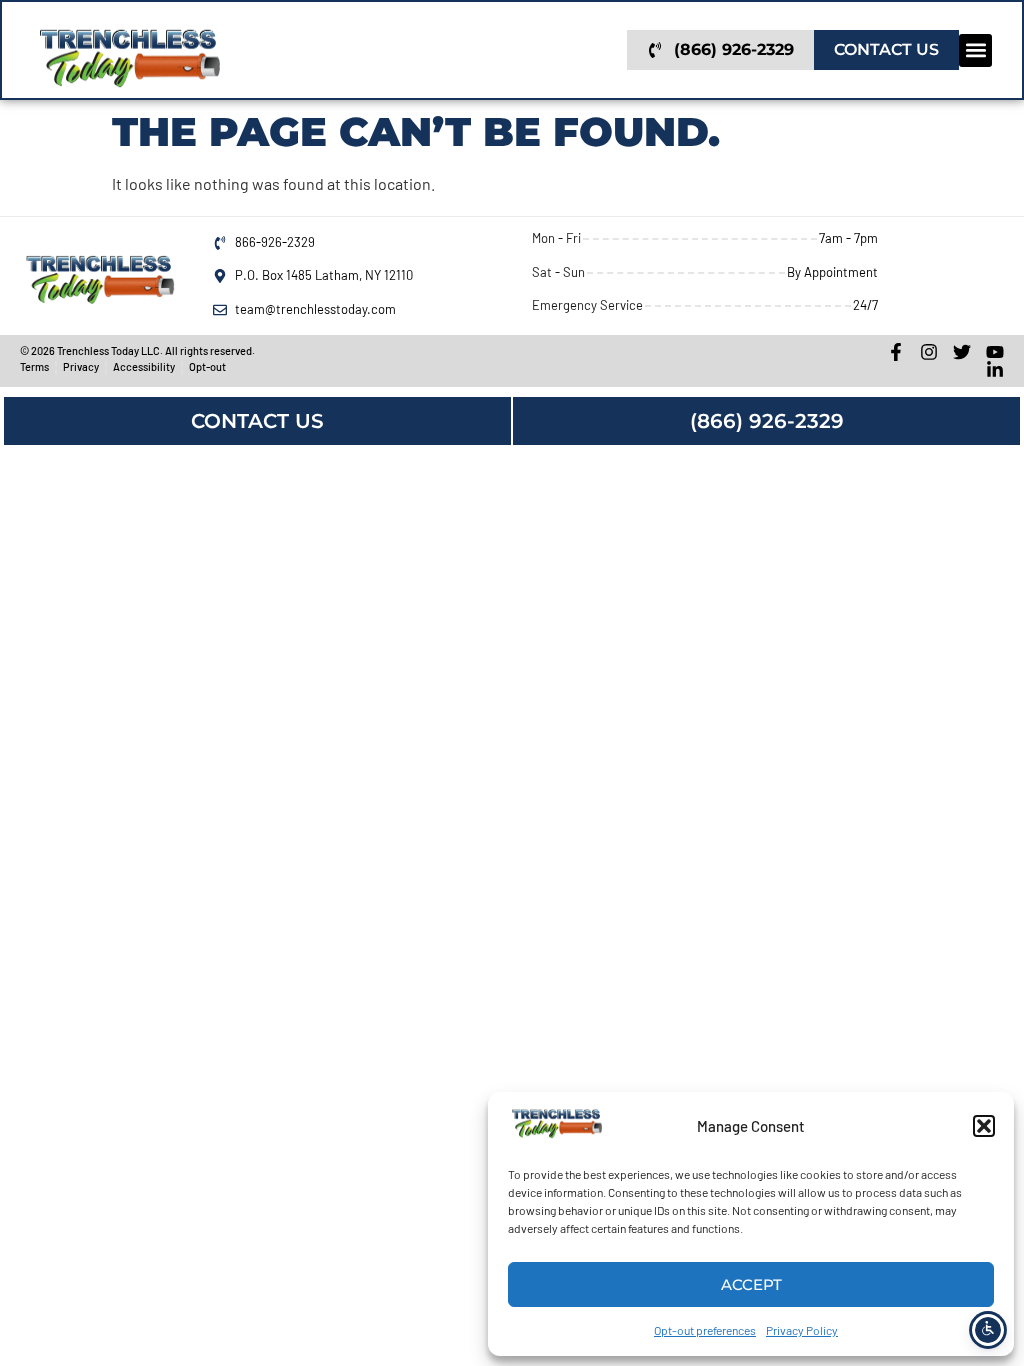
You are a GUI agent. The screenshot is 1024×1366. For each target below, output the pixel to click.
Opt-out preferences (705, 1330)
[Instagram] (929, 352)
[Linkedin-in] (995, 370)
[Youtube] (995, 352)
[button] (984, 1126)
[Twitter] (962, 352)
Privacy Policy (802, 1330)
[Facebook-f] (896, 352)
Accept (751, 1284)
